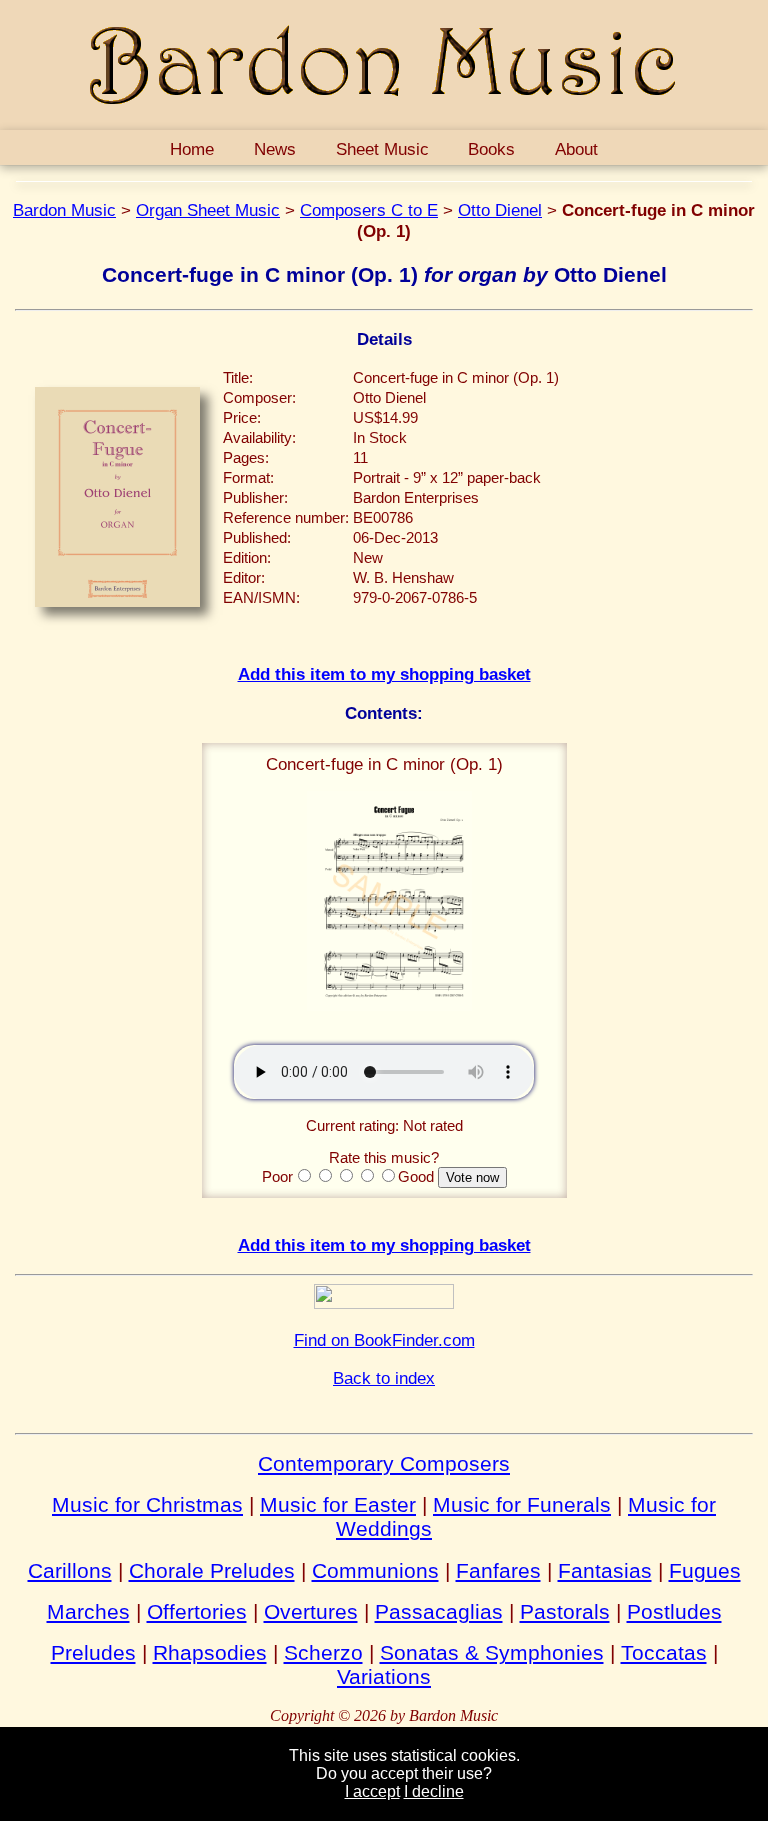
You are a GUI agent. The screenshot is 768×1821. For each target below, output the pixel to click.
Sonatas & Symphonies (492, 1652)
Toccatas (664, 1652)
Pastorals (565, 1611)
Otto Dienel (500, 210)
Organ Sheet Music (208, 210)
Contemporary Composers (384, 1463)
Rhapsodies (210, 1652)
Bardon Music (64, 210)
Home (192, 149)
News (275, 149)
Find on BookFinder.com (384, 1340)
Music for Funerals (522, 1504)
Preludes (93, 1652)
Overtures (311, 1611)
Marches (88, 1611)
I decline (434, 1791)
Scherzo (323, 1652)
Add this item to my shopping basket (384, 674)
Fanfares (498, 1570)
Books (491, 149)
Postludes (674, 1611)
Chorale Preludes (212, 1570)
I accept (372, 1791)
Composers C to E (369, 210)
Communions (375, 1570)
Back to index (384, 1378)
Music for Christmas (147, 1504)
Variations (384, 1676)
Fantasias (605, 1570)
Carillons (70, 1570)
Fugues (705, 1570)
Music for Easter (338, 1504)
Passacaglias (439, 1611)
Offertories (197, 1611)
